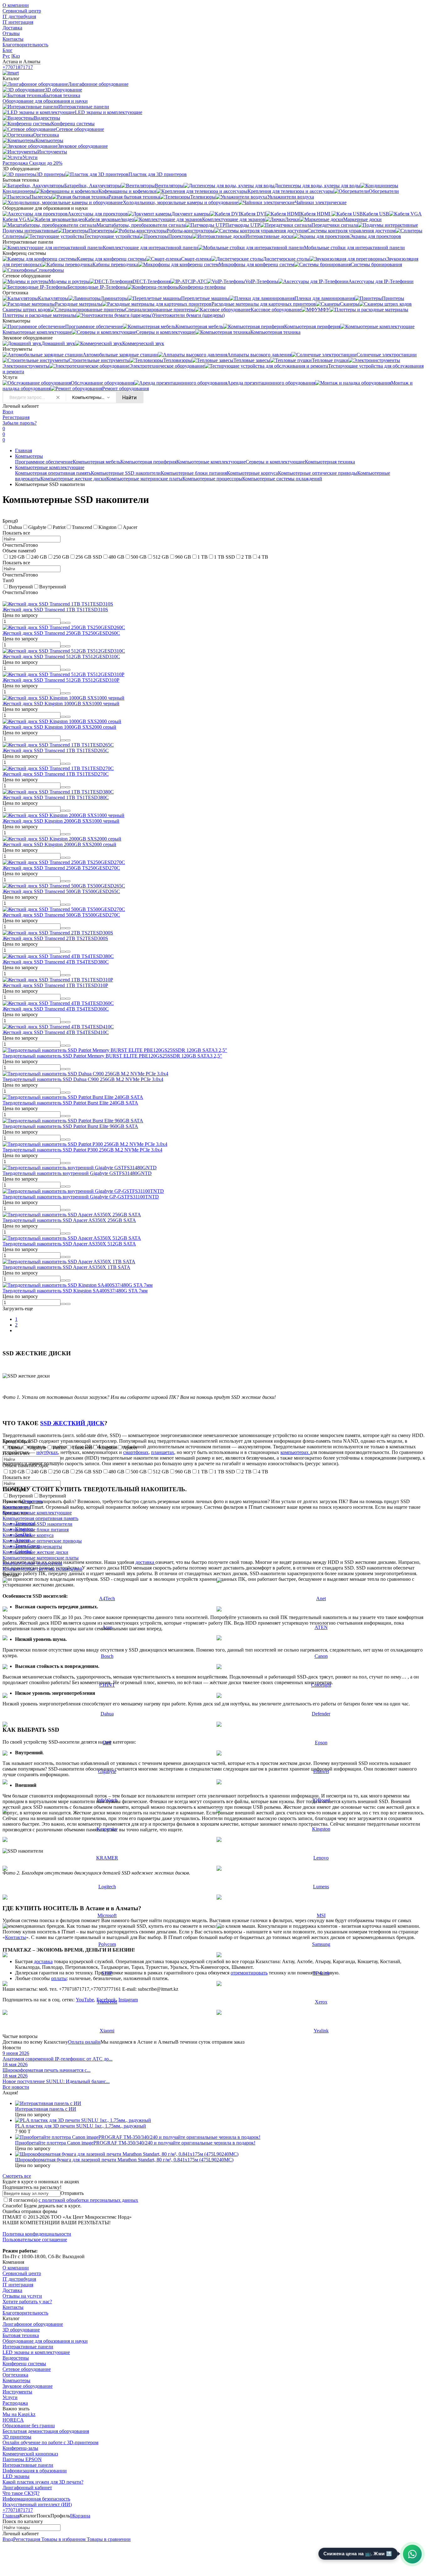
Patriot (59, 527)
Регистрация (16, 417)
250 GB (61, 557)
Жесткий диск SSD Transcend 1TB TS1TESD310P (55, 985)
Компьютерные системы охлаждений (282, 479)
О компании (16, 5)
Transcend (82, 527)
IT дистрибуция (19, 16)
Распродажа (15, 2403)
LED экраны (16, 2476)
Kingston (107, 527)
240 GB (39, 557)
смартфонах (136, 1452)
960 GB (183, 557)
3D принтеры (17, 2437)
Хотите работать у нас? (27, 2302)
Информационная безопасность (36, 2499)
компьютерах (295, 1452)
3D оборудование (21, 2330)
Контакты (13, 39)
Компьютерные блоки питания (194, 473)
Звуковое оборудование (28, 2386)
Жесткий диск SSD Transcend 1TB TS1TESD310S (55, 610)
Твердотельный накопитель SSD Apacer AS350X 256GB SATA (69, 1220)
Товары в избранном (63, 2539)
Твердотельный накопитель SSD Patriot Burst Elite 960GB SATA (70, 1126)
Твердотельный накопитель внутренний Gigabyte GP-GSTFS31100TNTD (81, 1197)
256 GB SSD (89, 557)
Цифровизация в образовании (35, 2471)
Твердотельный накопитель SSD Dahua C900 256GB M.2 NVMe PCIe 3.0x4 (83, 1079)
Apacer (130, 527)
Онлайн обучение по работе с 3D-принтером (50, 2442)
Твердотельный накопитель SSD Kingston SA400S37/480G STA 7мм (75, 1291)
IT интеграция (18, 22)
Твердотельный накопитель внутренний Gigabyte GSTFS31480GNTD (77, 1173)
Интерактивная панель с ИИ (46, 2109)
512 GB (161, 557)
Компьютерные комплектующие (211, 462)
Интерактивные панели (28, 2347)
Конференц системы (24, 2364)
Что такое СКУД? (21, 2493)
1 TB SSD (224, 557)
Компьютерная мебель (97, 462)
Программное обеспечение (44, 462)
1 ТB (203, 557)
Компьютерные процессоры (212, 479)
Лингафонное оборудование (33, 2324)
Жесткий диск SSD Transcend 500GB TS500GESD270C (61, 915)
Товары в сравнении (108, 2539)
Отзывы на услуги (22, 2296)
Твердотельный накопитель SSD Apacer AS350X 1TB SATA (66, 1267)
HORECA (13, 2420)
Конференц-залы (20, 2448)
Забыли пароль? (20, 423)
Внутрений (21, 587)
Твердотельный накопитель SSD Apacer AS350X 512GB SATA (69, 1244)
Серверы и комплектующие (275, 462)
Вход (8, 412)
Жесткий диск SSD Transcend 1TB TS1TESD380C (56, 797)
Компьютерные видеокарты (32, 1547)
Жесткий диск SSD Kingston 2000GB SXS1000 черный (61, 821)
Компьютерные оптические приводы (318, 473)
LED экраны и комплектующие (36, 2352)
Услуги (10, 2397)
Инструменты (17, 2392)
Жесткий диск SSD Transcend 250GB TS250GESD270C (61, 868)
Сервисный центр (22, 11)
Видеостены (16, 2358)
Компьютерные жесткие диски (73, 479)
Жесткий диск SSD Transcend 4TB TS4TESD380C (56, 962)
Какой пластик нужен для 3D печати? (43, 2482)
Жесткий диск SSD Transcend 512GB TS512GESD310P (61, 680)
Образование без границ (29, 2426)
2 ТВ (246, 557)
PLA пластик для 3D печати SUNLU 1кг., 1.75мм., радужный (81, 2126)
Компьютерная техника (330, 462)
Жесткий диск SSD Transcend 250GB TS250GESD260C (61, 633)
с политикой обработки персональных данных (88, 2200)
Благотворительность (25, 45)
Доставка (12, 28)
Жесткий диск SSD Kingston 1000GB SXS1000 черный (61, 703)
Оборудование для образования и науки (45, 2341)
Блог (8, 50)
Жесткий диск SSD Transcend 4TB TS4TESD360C (56, 1009)
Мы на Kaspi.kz (19, 2414)
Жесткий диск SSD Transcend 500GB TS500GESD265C (61, 891)
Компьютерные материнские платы (144, 479)
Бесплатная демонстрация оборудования (46, 2431)
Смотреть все (17, 2176)
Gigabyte (37, 527)
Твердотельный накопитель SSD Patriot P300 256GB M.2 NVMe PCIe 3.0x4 (82, 1150)
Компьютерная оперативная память (53, 473)
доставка (145, 1562)
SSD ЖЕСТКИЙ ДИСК (72, 1423)
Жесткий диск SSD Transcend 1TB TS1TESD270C (56, 774)
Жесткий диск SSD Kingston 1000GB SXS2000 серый (59, 727)
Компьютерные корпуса (252, 473)
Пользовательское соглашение (35, 2240)
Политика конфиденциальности (37, 2234)
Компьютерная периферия (148, 462)
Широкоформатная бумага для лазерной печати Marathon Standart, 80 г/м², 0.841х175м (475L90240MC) (124, 2160)
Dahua (15, 527)
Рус (6, 56)
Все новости (16, 2087)
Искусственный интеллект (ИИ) (37, 2504)
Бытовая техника (21, 2335)
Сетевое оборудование (27, 2369)
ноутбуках (47, 1452)
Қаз (16, 56)
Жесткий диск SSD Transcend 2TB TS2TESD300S (55, 938)
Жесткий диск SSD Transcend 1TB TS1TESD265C (56, 750)
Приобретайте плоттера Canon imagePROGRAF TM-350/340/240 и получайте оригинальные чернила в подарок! (135, 2143)
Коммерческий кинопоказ (30, 2454)
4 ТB (263, 557)
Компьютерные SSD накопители (126, 473)
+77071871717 (18, 67)
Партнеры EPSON (22, 2459)
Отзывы (11, 33)
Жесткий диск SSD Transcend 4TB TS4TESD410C (56, 1032)
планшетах (163, 1452)
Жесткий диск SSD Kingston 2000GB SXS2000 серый (59, 844)
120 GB (17, 557)
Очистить (32, 1501)
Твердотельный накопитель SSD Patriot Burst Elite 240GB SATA (70, 1103)
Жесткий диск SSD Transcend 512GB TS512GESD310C (61, 657)
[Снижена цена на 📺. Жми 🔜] (412, 2554)
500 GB (139, 557)
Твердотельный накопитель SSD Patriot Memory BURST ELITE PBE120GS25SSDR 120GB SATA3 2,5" (112, 1056)
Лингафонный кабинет (27, 2488)
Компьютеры (29, 456)
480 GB (116, 557)
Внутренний (53, 587)
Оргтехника (15, 2375)
